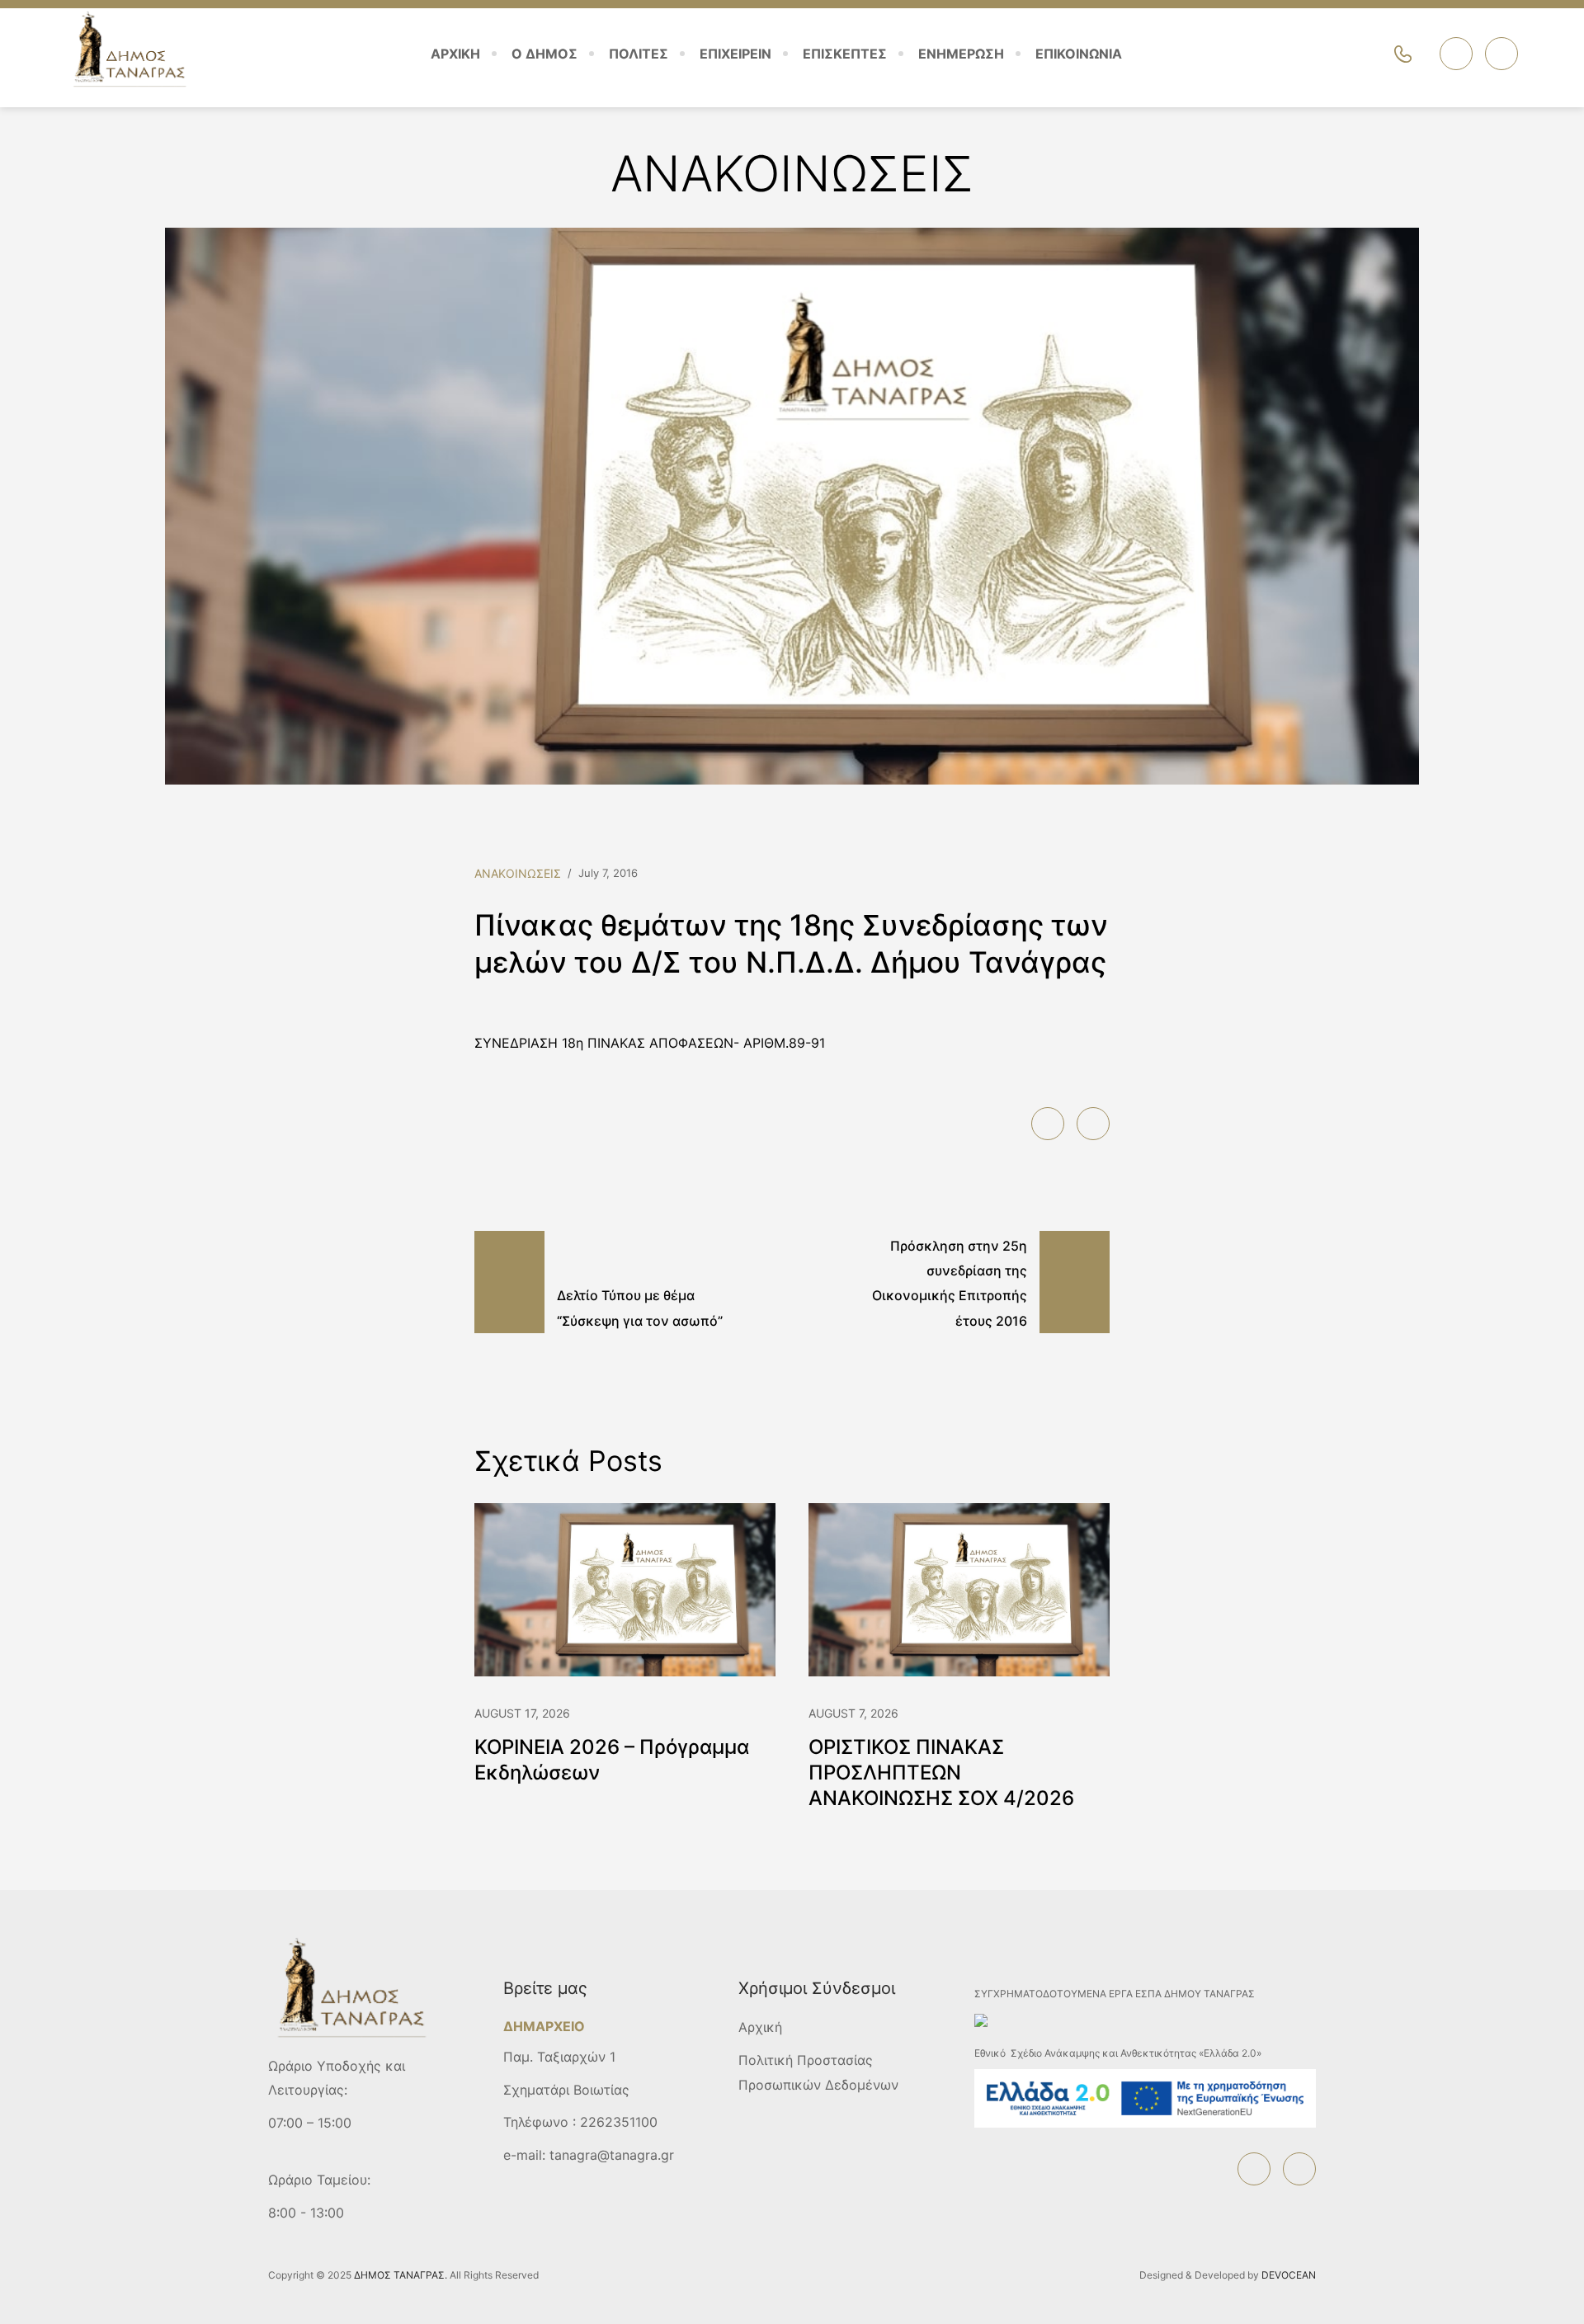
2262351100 (619, 2122)
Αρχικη (455, 54)
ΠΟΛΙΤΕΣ (639, 54)
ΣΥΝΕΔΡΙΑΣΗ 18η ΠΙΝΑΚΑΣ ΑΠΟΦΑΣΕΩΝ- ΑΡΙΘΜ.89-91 (650, 1043)
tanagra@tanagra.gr (612, 2155)
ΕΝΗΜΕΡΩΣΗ (961, 54)
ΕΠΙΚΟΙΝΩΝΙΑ (1079, 54)
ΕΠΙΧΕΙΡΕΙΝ (735, 54)
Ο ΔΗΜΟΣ (544, 54)
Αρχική (760, 2027)
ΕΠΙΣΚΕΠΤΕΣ (845, 54)
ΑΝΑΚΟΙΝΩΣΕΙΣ (518, 873)
